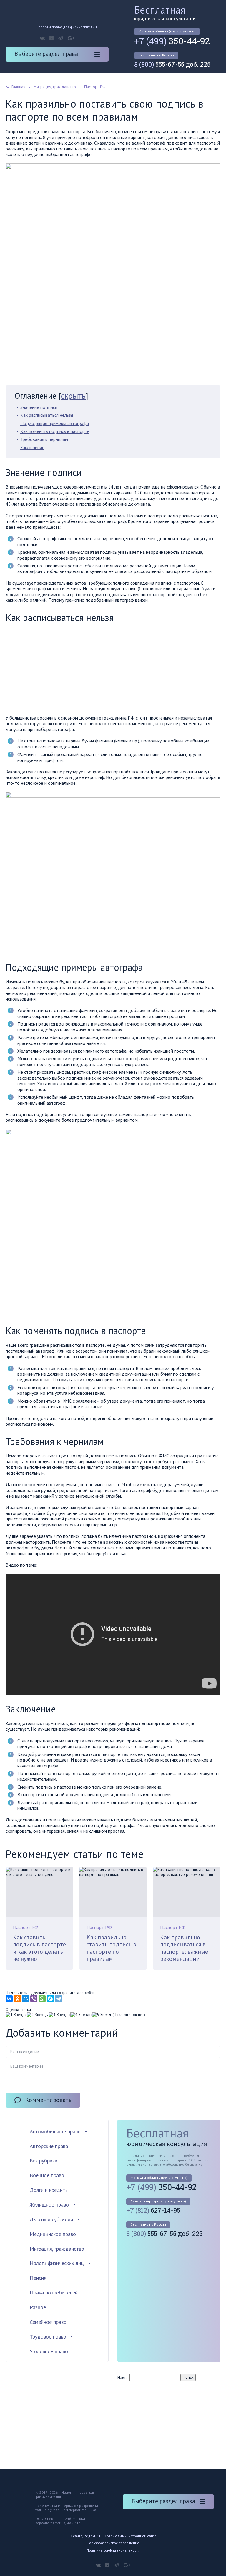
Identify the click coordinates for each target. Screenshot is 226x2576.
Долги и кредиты (49, 2190)
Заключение (32, 447)
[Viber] (34, 1999)
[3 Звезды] (59, 2015)
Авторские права (49, 2146)
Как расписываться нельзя (47, 415)
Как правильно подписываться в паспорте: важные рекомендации (184, 1948)
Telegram (61, 38)
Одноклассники (51, 38)
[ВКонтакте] (9, 1999)
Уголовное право (49, 2351)
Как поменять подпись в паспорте (55, 431)
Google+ (71, 38)
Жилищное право (49, 2205)
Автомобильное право (55, 2131)
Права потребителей (54, 2293)
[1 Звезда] (16, 2015)
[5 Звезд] (102, 2015)
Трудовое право (48, 2337)
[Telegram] (59, 1999)
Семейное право (48, 2322)
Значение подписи (39, 407)
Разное (38, 2307)
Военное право (47, 2175)
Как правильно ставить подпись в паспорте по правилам (111, 1948)
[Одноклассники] (17, 1999)
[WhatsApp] (42, 1999)
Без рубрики (44, 2161)
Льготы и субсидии (51, 2219)
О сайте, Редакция (85, 2536)
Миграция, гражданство (57, 2249)
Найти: (123, 2377)
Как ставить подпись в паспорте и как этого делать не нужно (39, 1948)
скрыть (73, 395)
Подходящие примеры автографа (55, 423)
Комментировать (48, 2100)
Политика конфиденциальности (113, 2550)
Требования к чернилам (44, 439)
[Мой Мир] (26, 1999)
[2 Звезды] (38, 2015)
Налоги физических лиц (57, 2263)
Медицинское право (53, 2234)
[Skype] (50, 1999)
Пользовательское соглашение (113, 2543)
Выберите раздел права (46, 54)
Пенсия (38, 2278)
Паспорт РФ (26, 1927)
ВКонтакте (42, 38)
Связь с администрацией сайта (131, 2536)
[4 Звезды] (81, 2015)
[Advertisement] (55, 670)
